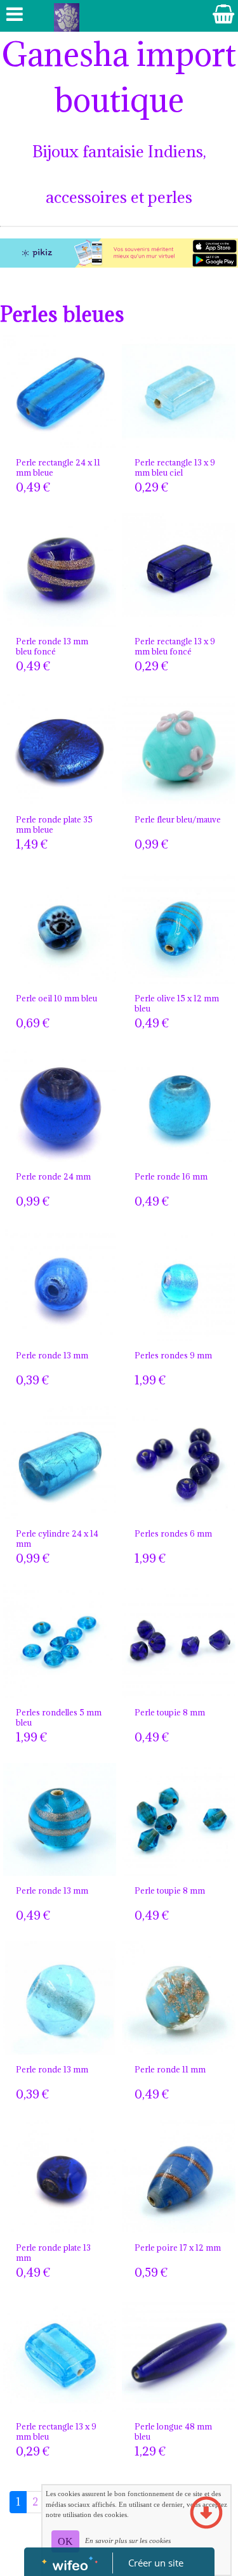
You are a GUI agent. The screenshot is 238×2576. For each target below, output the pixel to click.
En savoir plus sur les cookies (128, 2540)
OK (65, 2541)
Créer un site (156, 2563)
